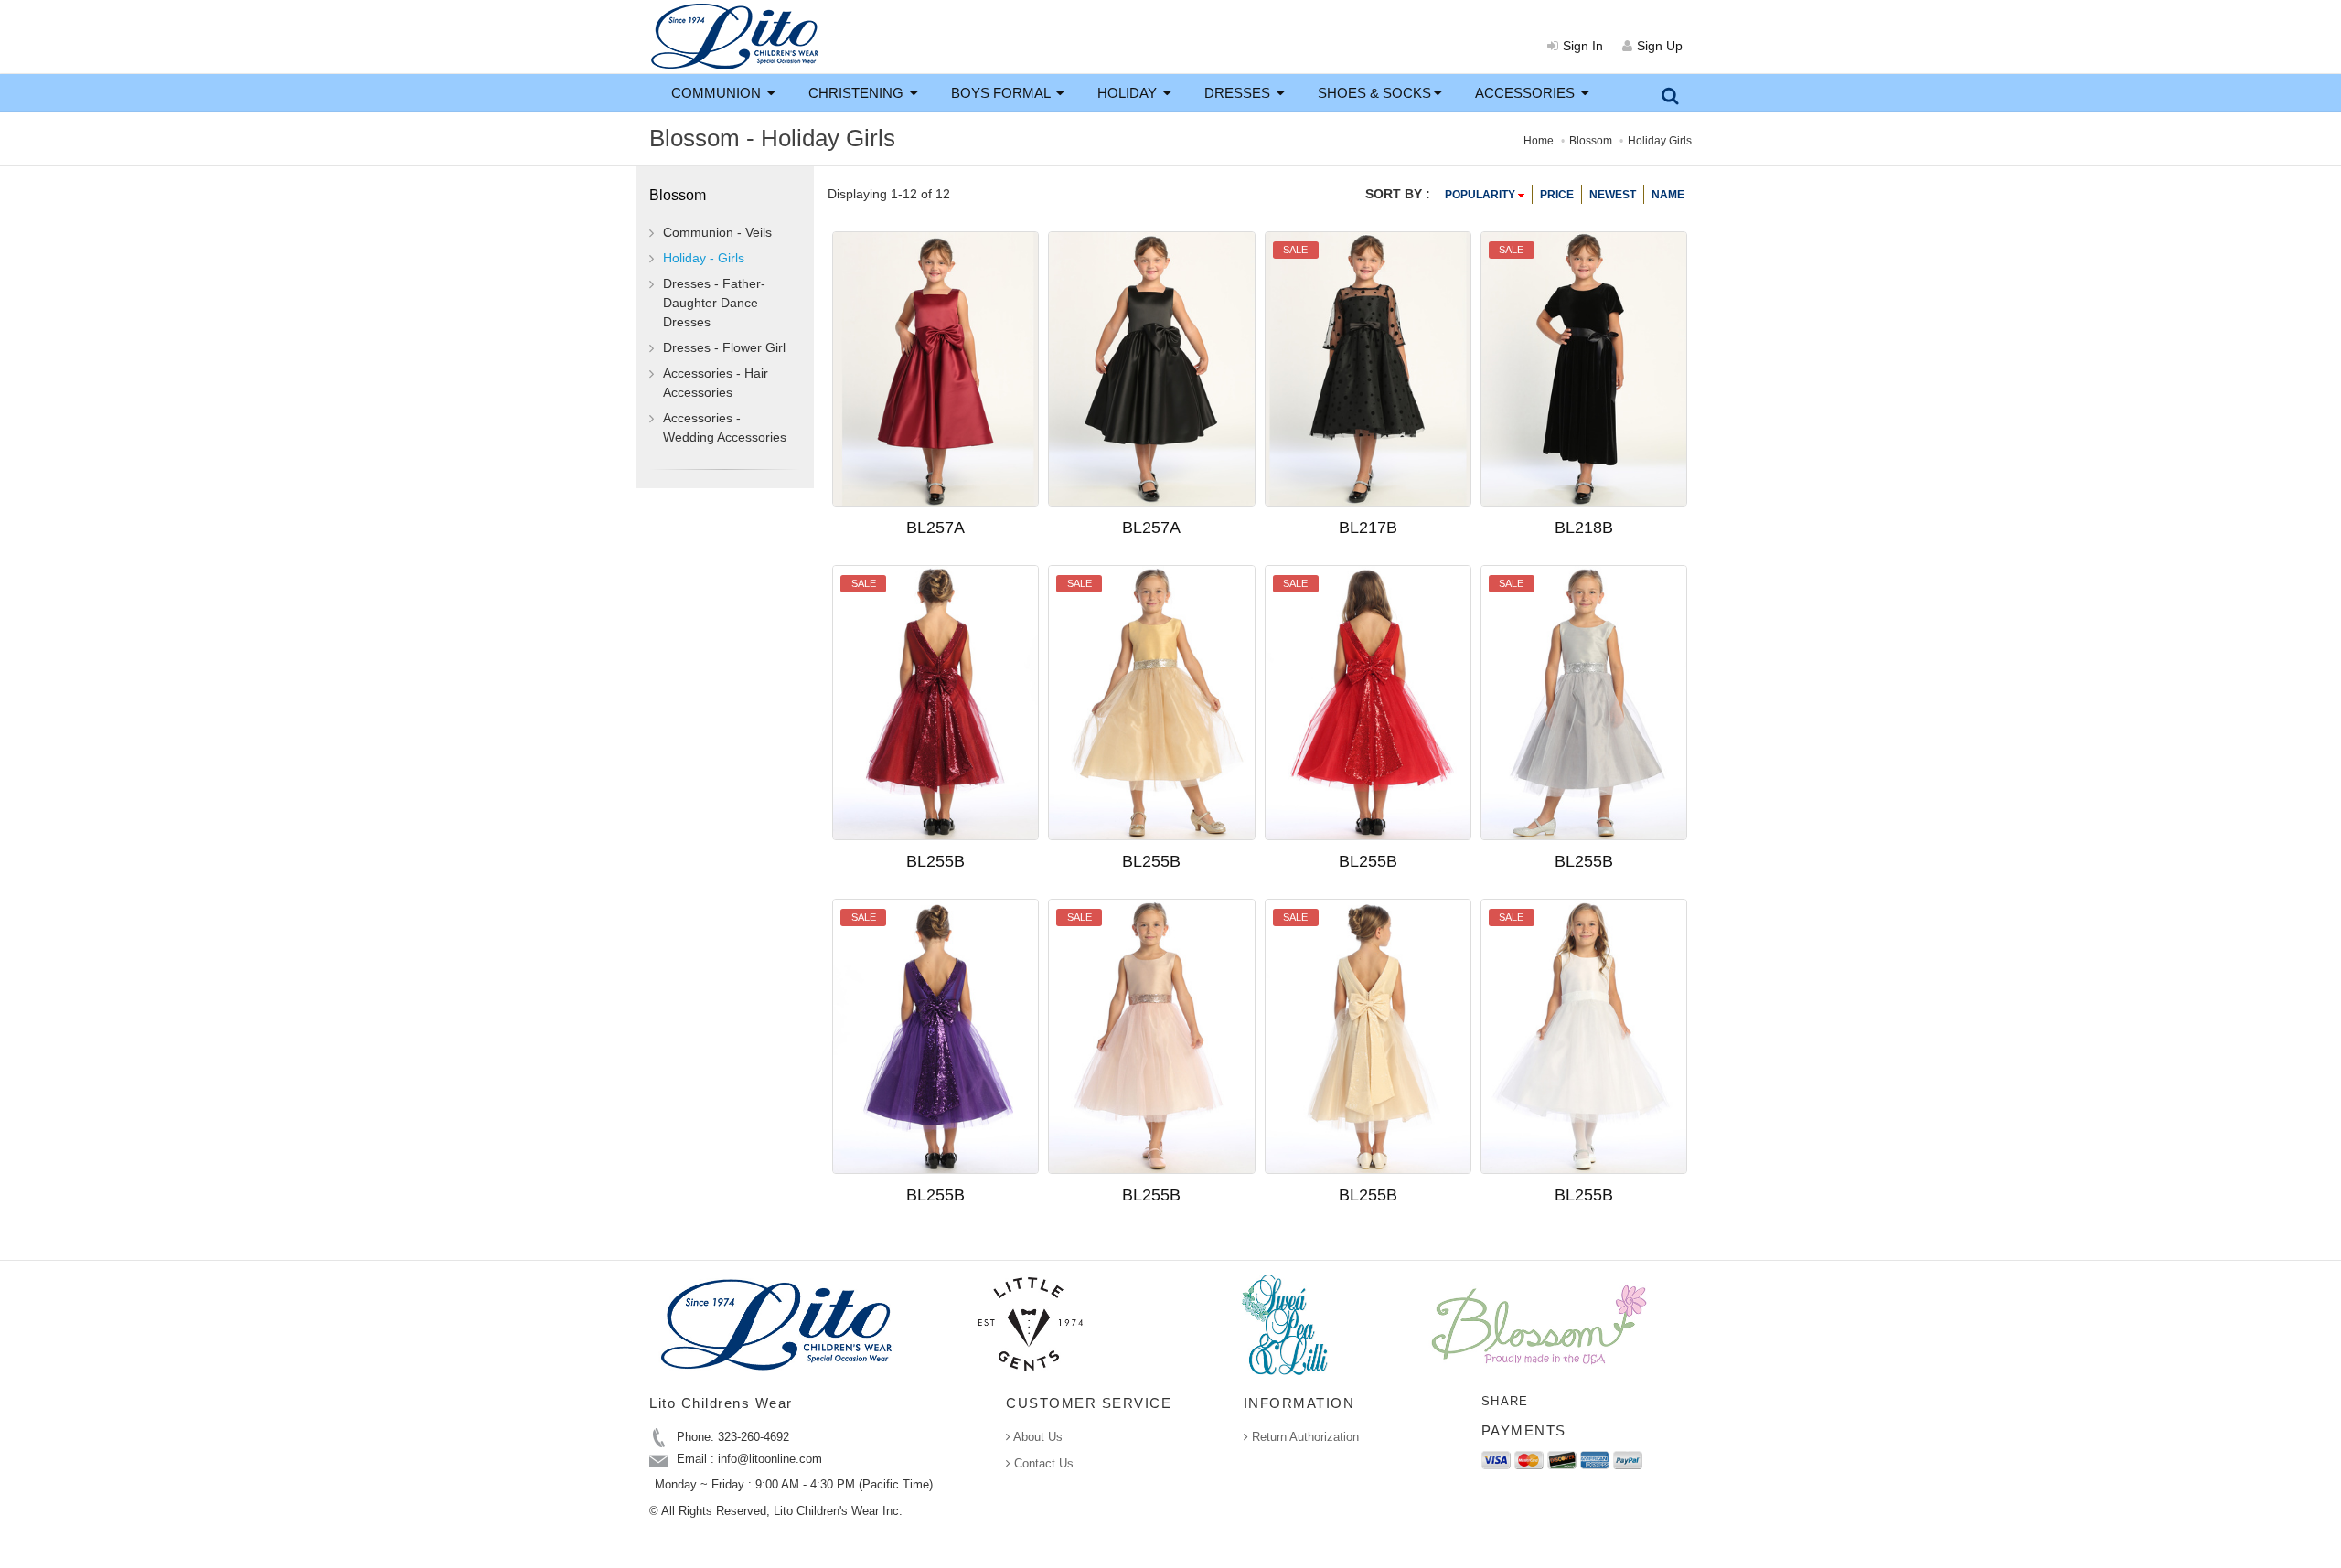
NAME (1668, 195)
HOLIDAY (1129, 93)
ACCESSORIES (1527, 93)
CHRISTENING (858, 93)
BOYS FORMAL (1002, 93)
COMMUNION (718, 93)
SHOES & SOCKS (1374, 93)
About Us (1037, 1437)
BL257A (935, 528)
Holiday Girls (1660, 141)
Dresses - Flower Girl (724, 347)
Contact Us (1042, 1463)
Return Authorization (1304, 1437)
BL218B (1584, 528)
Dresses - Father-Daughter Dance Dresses (714, 303)
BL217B (1368, 528)
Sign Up (1660, 46)
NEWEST (1613, 195)
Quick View (967, 452)
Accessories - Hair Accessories (716, 383)
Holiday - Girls (704, 258)
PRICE (1557, 195)
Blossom (1591, 141)
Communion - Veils (717, 232)
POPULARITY (1481, 195)
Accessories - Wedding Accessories (725, 427)
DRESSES (1239, 93)
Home (1539, 141)
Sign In (1583, 46)
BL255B (935, 861)
